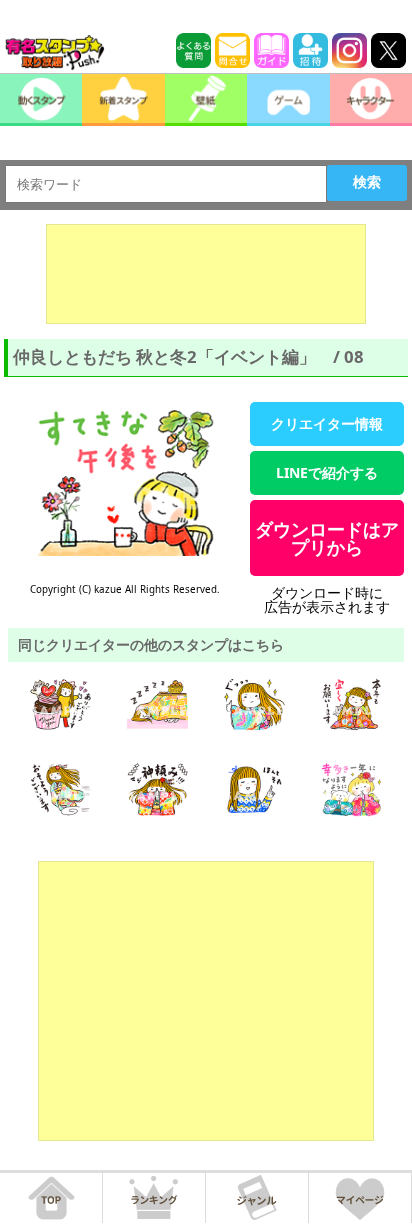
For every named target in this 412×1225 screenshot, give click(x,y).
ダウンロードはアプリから (327, 538)
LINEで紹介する (327, 472)
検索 (367, 182)
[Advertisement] (206, 274)
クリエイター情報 (327, 423)
